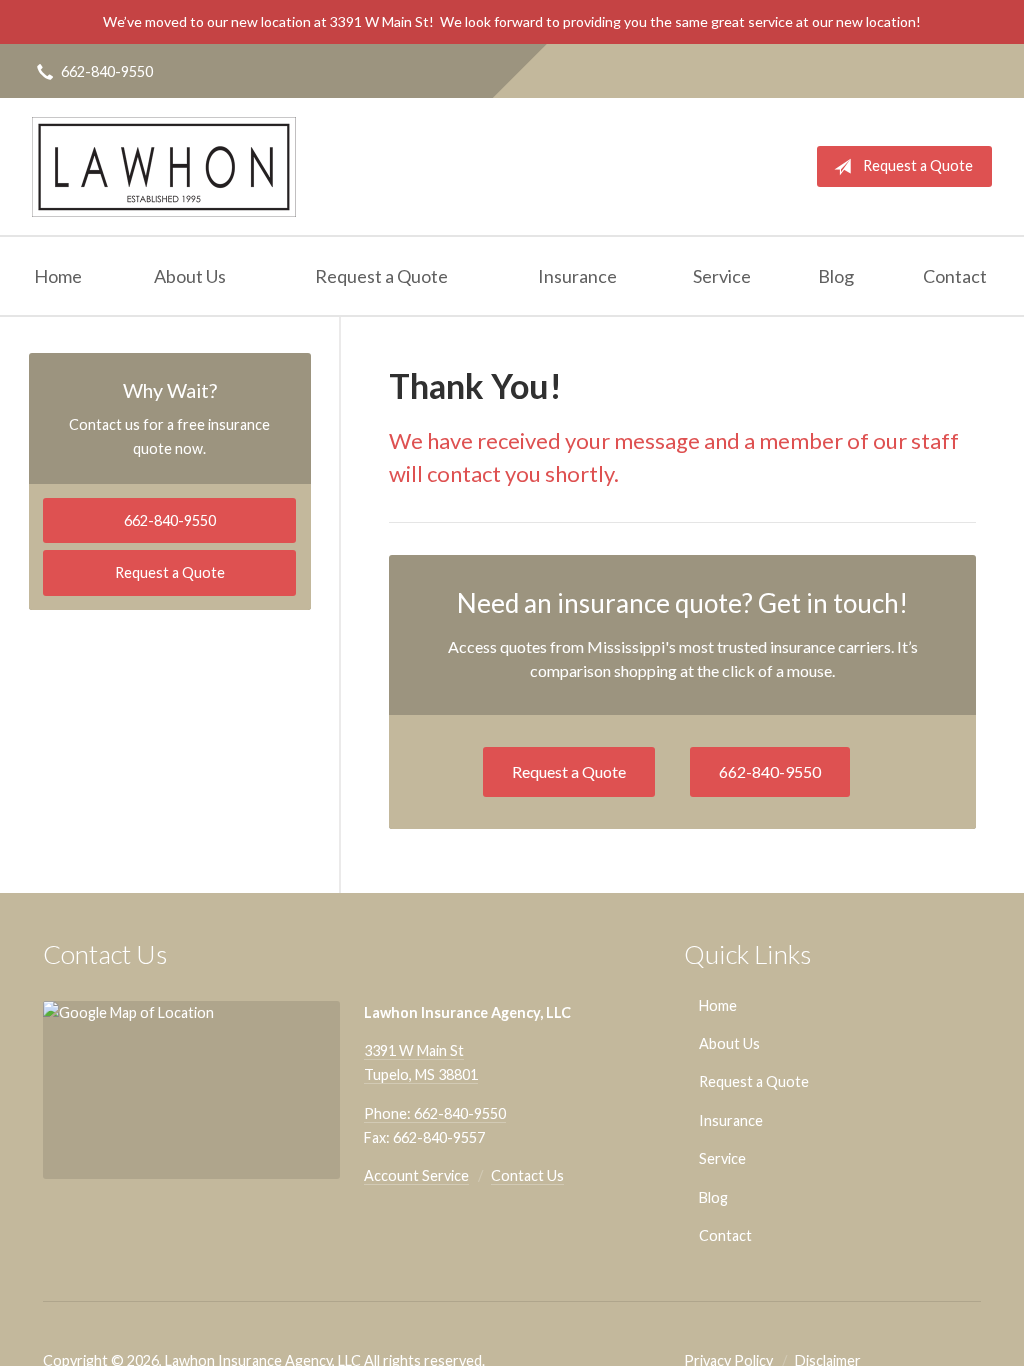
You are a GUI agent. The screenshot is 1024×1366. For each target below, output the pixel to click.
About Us (190, 276)
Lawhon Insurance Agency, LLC (164, 166)
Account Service (416, 1175)
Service (722, 276)
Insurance (577, 276)
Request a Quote (918, 165)
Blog (836, 276)
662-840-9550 (107, 71)
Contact (955, 276)
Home (58, 276)
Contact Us (527, 1175)
